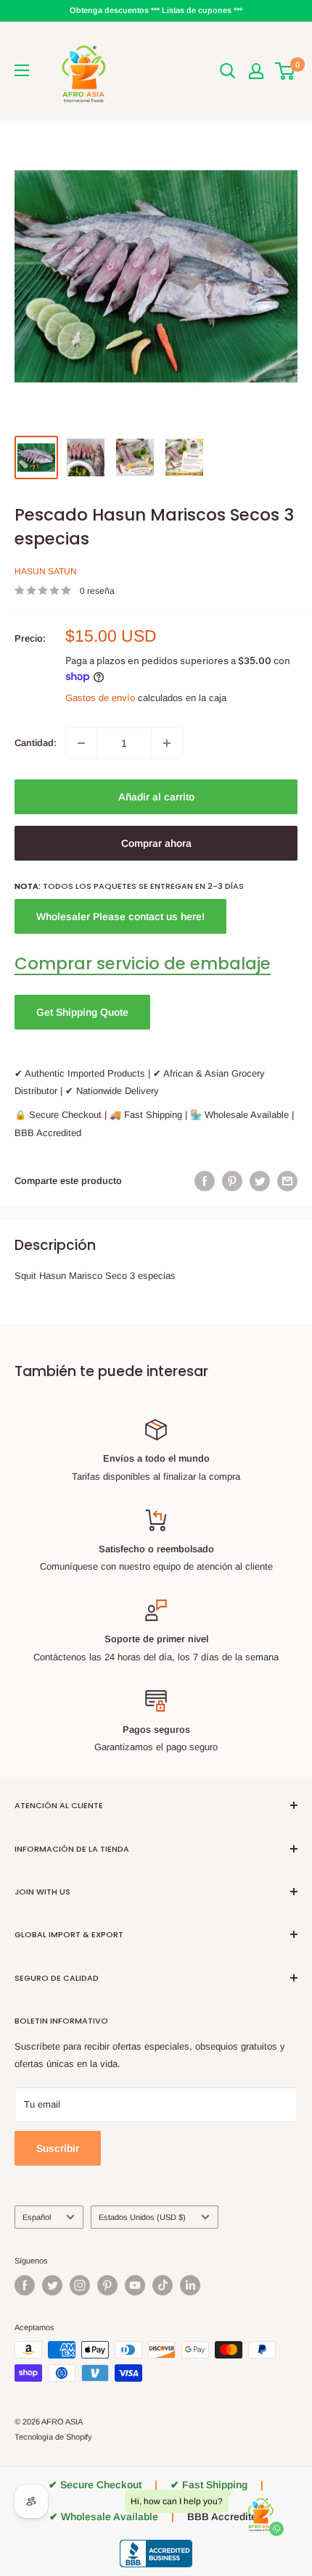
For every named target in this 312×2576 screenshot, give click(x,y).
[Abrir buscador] (228, 71)
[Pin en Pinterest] (232, 1181)
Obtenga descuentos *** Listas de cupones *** (156, 10)
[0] (286, 71)
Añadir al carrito (156, 797)
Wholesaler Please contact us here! (120, 916)
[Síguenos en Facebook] (25, 2285)
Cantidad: (36, 743)
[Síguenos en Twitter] (52, 2285)
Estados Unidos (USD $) (142, 2217)
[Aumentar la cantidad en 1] (167, 743)
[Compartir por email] (287, 1181)
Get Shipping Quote (82, 1012)
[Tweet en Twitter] (260, 1181)
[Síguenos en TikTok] (163, 2285)
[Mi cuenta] (256, 71)
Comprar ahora (156, 843)
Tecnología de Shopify (53, 2437)
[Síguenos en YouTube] (135, 2285)
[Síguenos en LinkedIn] (190, 2285)
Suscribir (58, 2148)
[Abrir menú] (22, 70)
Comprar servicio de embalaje (143, 964)
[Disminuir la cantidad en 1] (81, 743)
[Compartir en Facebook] (205, 1181)
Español (37, 2217)
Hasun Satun (46, 571)
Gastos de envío (100, 698)
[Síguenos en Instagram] (80, 2285)
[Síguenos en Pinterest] (107, 2285)
